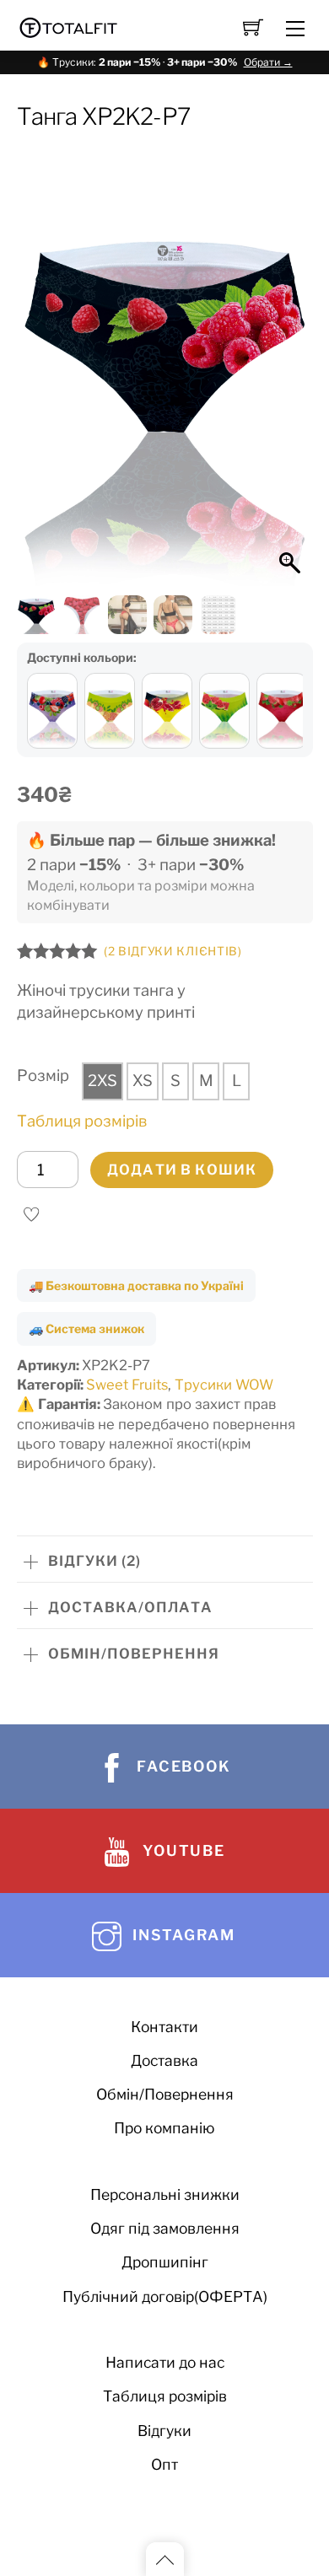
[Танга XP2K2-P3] (52, 711)
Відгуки (164, 2431)
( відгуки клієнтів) (173, 951)
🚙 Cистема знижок (86, 1328)
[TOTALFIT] (69, 26)
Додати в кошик (182, 1170)
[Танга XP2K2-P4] (282, 711)
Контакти (164, 2027)
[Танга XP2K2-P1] (110, 711)
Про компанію (164, 2128)
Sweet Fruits (127, 1385)
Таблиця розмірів (82, 1121)
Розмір (43, 1076)
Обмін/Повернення (165, 2094)
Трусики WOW (224, 1385)
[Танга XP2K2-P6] (167, 711)
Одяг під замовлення (165, 2228)
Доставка (164, 2060)
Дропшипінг (165, 2262)
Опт (164, 2464)
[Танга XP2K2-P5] (224, 711)
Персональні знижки (165, 2194)
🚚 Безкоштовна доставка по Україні (136, 1285)
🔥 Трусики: (165, 62)
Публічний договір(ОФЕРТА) (165, 2296)
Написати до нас (165, 2362)
